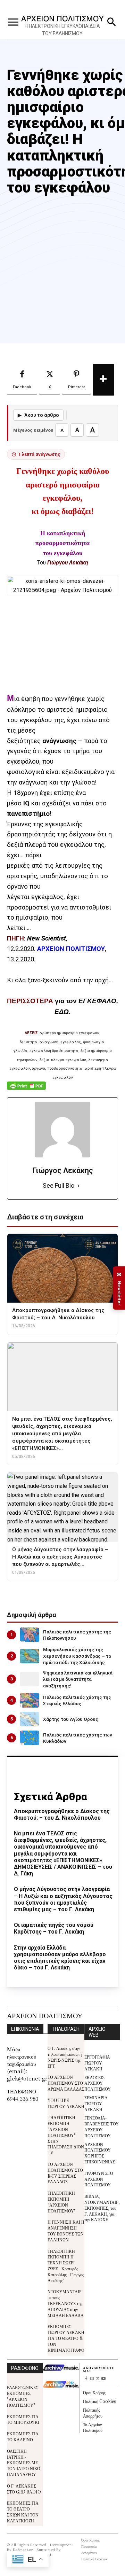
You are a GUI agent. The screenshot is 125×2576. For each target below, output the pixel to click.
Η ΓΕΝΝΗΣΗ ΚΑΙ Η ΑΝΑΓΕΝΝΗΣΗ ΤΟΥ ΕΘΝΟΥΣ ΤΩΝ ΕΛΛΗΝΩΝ (66, 2230)
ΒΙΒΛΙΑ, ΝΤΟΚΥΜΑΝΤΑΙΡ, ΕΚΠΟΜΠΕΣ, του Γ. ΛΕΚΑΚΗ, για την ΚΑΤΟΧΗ (102, 2208)
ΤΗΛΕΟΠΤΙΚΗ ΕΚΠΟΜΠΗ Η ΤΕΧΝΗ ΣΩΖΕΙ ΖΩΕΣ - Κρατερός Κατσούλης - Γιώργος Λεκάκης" (66, 2266)
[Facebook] (86, 2379)
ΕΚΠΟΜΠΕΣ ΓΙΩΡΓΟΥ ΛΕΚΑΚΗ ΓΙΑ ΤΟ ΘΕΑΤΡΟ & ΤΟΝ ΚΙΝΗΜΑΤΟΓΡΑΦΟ (66, 2338)
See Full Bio (59, 1185)
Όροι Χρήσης (94, 2392)
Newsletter (119, 1288)
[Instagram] (92, 2379)
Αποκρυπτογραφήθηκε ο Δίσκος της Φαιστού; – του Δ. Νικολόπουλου (62, 1814)
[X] (98, 2379)
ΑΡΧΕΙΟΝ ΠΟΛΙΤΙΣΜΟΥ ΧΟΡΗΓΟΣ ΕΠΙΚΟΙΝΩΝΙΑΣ (100, 2153)
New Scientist (47, 938)
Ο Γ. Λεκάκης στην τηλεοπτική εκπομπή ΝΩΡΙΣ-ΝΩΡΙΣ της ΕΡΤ (65, 2057)
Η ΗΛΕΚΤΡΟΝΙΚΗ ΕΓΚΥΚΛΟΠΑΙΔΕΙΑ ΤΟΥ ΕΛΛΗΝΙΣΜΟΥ (62, 30)
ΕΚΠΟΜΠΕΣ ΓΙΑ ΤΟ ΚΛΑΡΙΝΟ (23, 2436)
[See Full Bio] (78, 1186)
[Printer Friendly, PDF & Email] (26, 1089)
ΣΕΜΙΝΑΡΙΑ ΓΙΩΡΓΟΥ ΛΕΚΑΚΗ (96, 2103)
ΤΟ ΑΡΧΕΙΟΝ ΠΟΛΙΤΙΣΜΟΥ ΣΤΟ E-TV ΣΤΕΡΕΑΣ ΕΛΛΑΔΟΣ (65, 2173)
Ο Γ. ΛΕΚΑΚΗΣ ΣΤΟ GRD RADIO (24, 2489)
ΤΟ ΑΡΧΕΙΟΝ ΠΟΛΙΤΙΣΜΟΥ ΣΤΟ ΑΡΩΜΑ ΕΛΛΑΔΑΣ (66, 2083)
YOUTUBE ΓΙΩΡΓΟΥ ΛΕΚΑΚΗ (66, 2103)
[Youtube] (104, 2379)
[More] (103, 380)
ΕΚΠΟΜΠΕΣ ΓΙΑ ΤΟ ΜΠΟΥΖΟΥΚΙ (23, 2419)
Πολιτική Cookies (99, 2401)
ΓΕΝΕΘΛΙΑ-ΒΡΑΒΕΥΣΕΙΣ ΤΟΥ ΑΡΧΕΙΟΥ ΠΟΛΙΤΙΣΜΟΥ (102, 2126)
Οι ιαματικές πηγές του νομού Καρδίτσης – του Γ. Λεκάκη (54, 1928)
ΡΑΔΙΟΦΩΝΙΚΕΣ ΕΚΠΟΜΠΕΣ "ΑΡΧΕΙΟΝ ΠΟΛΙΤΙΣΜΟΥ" (23, 2396)
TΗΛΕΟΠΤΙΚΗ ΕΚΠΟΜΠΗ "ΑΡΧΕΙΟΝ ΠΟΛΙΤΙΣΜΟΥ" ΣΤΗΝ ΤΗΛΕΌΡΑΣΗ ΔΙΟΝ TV (66, 2135)
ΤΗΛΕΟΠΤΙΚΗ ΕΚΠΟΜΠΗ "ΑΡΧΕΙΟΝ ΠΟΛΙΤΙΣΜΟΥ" (62, 2202)
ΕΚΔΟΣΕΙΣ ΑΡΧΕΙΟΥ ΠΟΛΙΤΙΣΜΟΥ (98, 2083)
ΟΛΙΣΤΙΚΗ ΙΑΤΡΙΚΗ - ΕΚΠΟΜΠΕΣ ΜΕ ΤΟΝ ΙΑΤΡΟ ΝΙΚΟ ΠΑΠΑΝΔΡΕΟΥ (24, 2462)
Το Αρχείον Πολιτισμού (93, 2427)
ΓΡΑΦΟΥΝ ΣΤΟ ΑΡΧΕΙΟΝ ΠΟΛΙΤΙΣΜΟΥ (99, 2179)
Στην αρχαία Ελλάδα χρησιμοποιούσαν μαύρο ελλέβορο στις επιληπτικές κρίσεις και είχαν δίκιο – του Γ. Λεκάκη (60, 1958)
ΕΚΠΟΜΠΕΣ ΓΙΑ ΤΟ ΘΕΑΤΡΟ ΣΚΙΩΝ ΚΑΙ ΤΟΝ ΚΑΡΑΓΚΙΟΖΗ (23, 2511)
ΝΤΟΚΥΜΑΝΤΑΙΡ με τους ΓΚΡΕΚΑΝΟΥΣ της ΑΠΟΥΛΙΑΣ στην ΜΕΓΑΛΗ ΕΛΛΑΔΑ (66, 2303)
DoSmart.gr (23, 2549)
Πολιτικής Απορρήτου (93, 2413)
